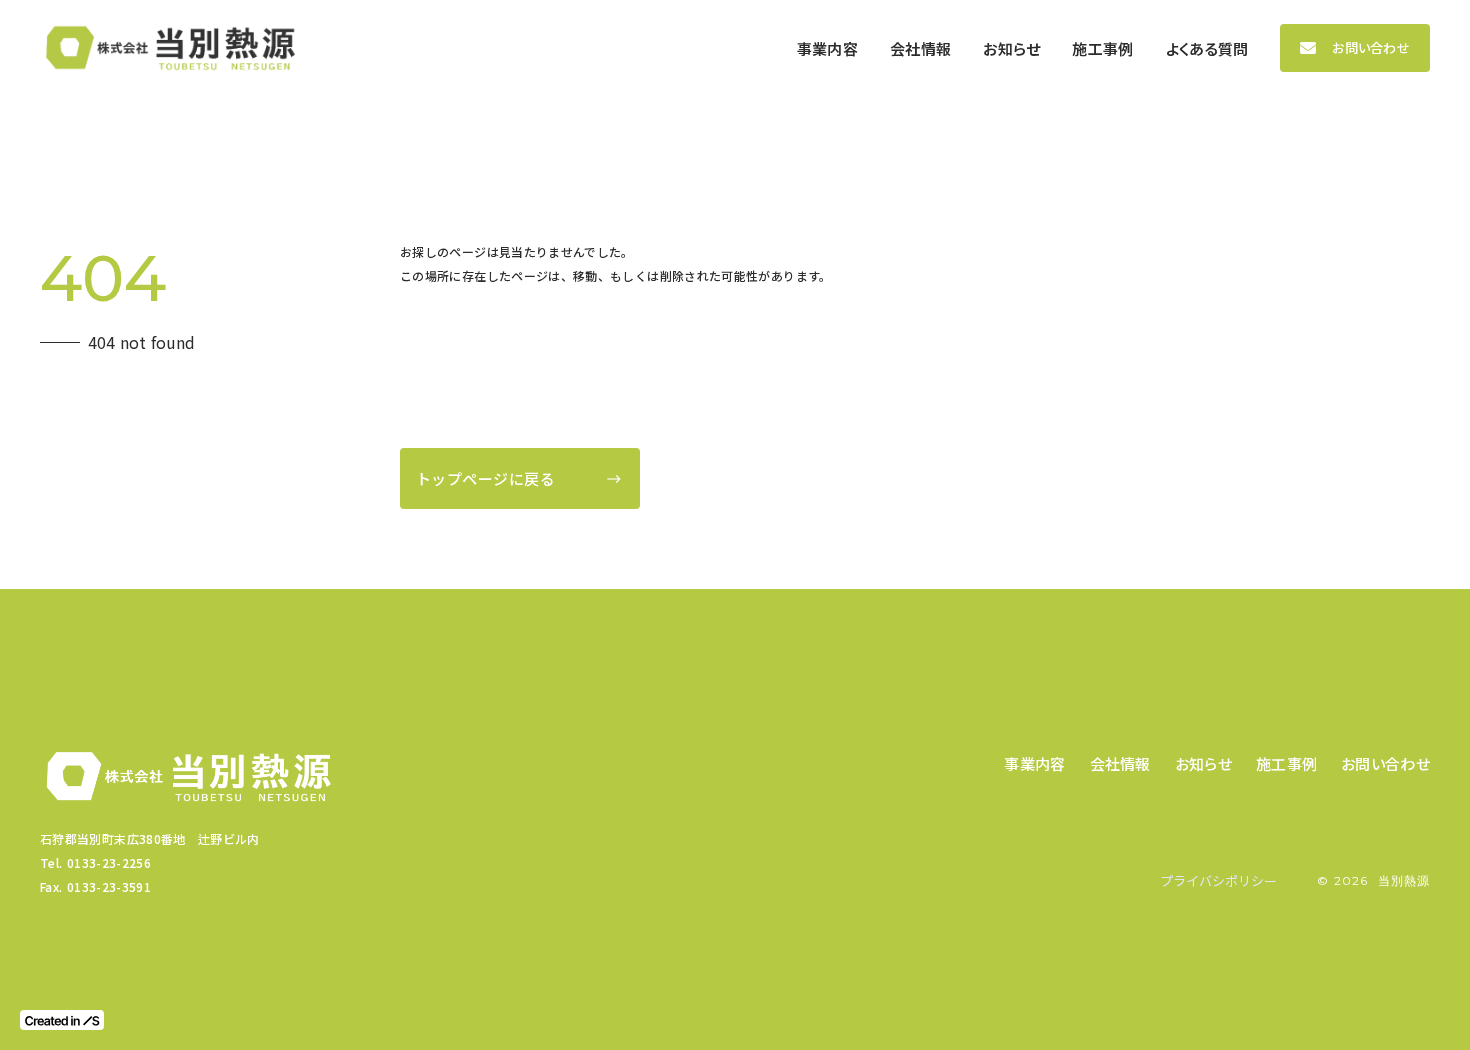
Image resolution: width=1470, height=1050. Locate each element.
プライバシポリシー (1218, 881)
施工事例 (1286, 763)
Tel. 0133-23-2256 (95, 862)
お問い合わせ (1371, 47)
